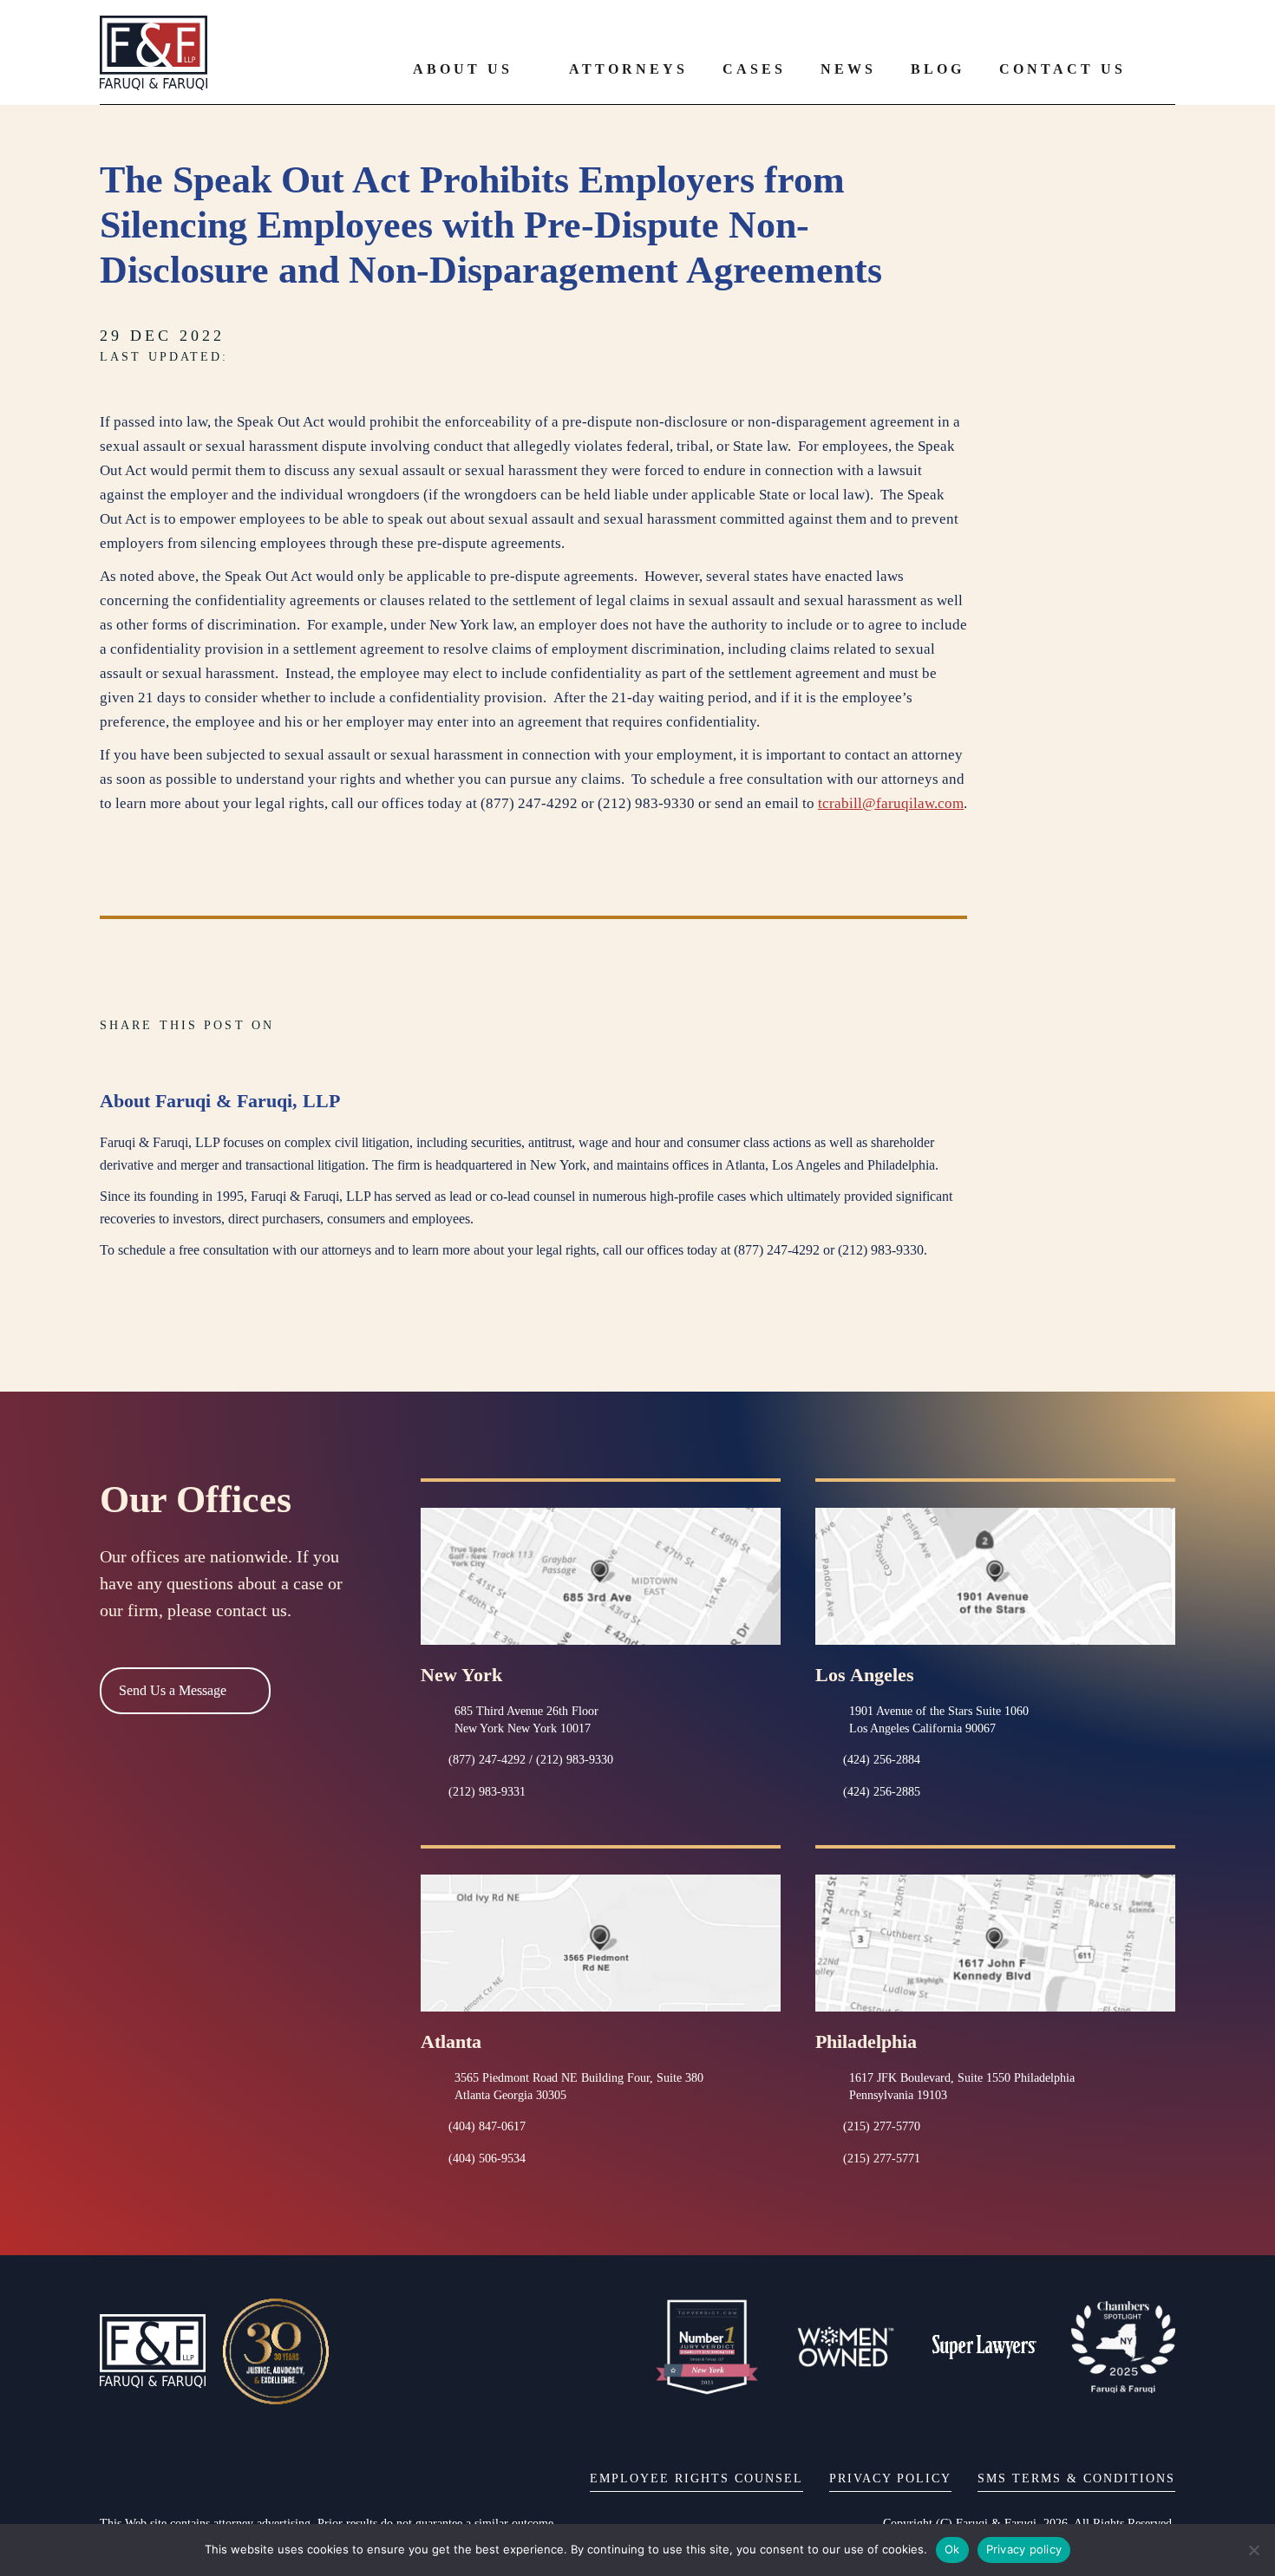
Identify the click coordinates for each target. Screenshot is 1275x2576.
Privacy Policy (890, 2478)
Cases (754, 69)
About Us (463, 69)
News (848, 69)
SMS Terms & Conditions (1076, 2478)
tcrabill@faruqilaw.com (891, 803)
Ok (952, 2549)
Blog (938, 69)
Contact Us (1062, 69)
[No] (1253, 2550)
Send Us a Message (173, 1690)
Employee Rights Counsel (696, 2478)
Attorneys (628, 69)
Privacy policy (1024, 2549)
